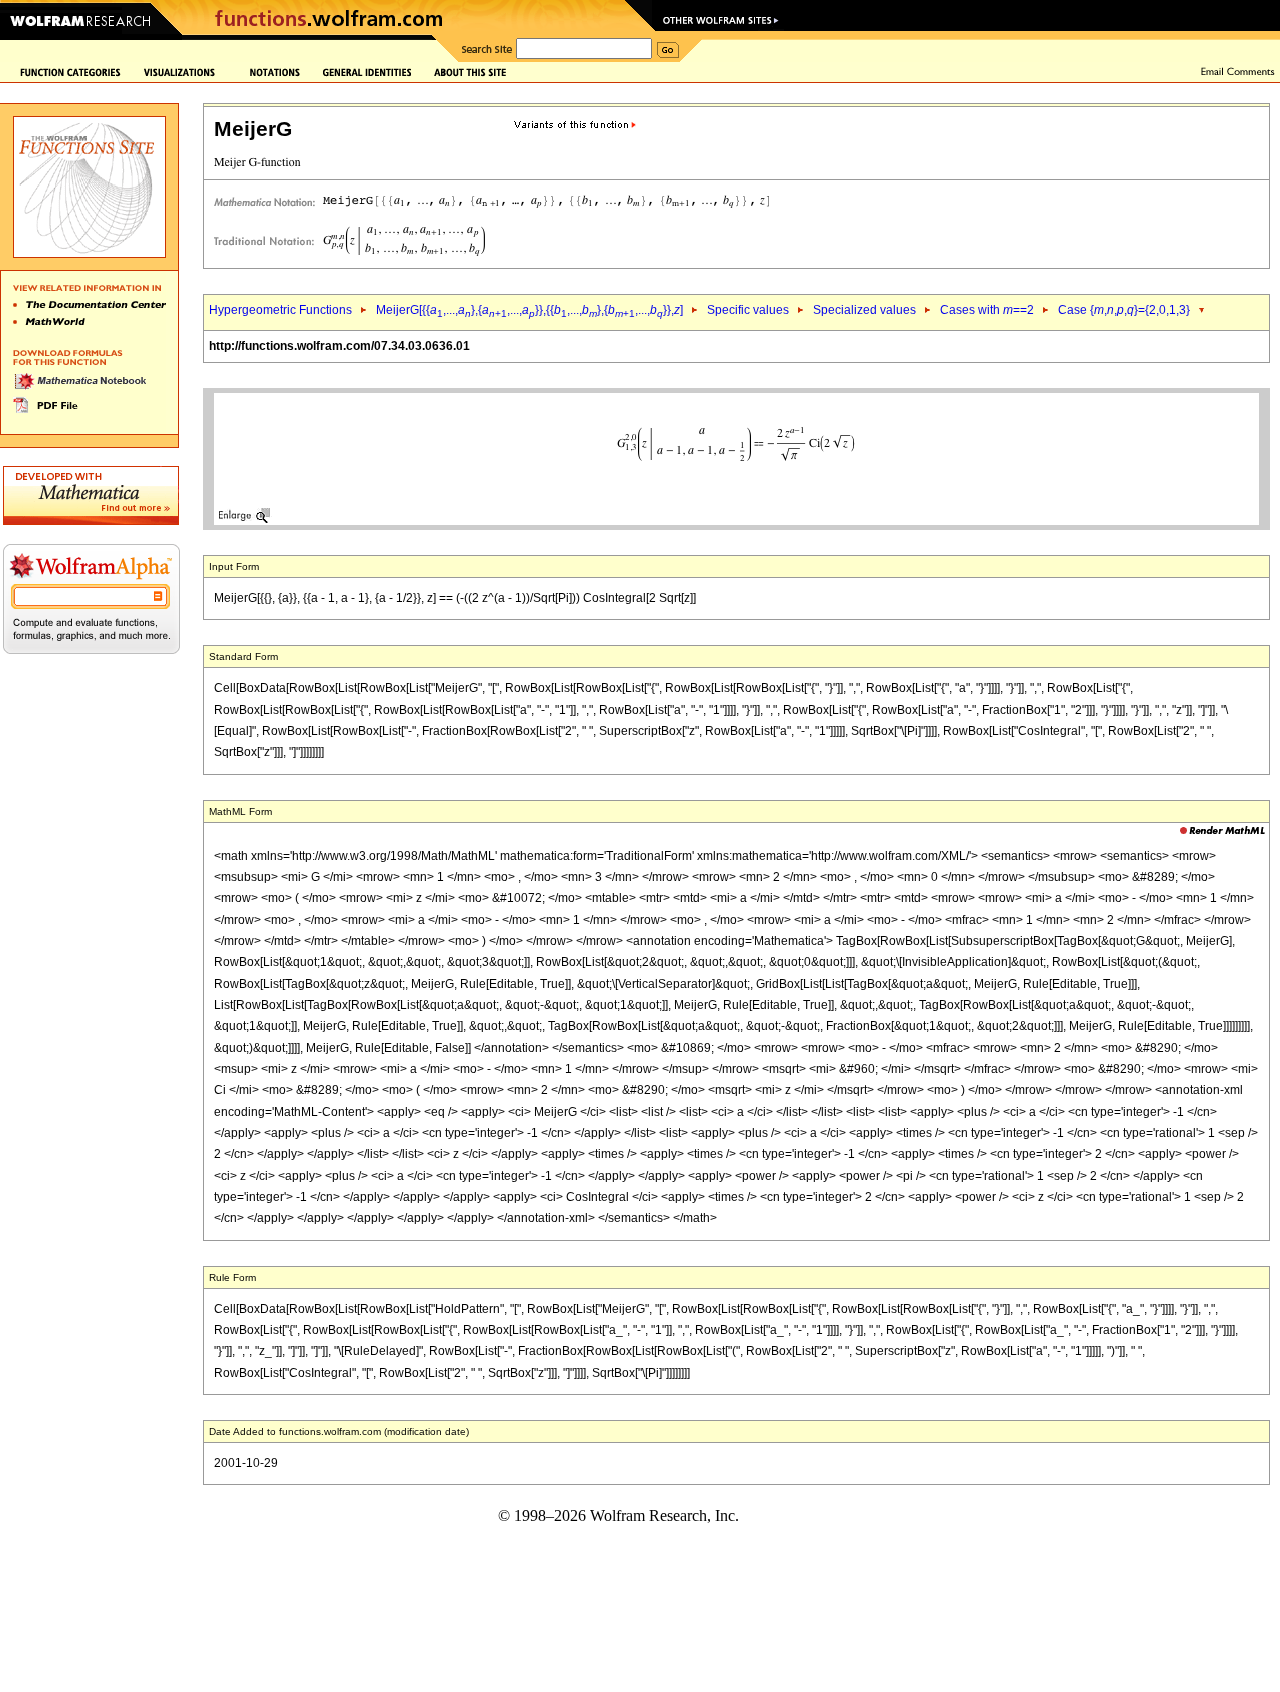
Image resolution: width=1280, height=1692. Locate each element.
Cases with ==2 (987, 310)
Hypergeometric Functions (280, 310)
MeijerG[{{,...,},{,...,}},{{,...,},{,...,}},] (529, 310)
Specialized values (864, 310)
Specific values (748, 310)
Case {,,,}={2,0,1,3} (1124, 310)
